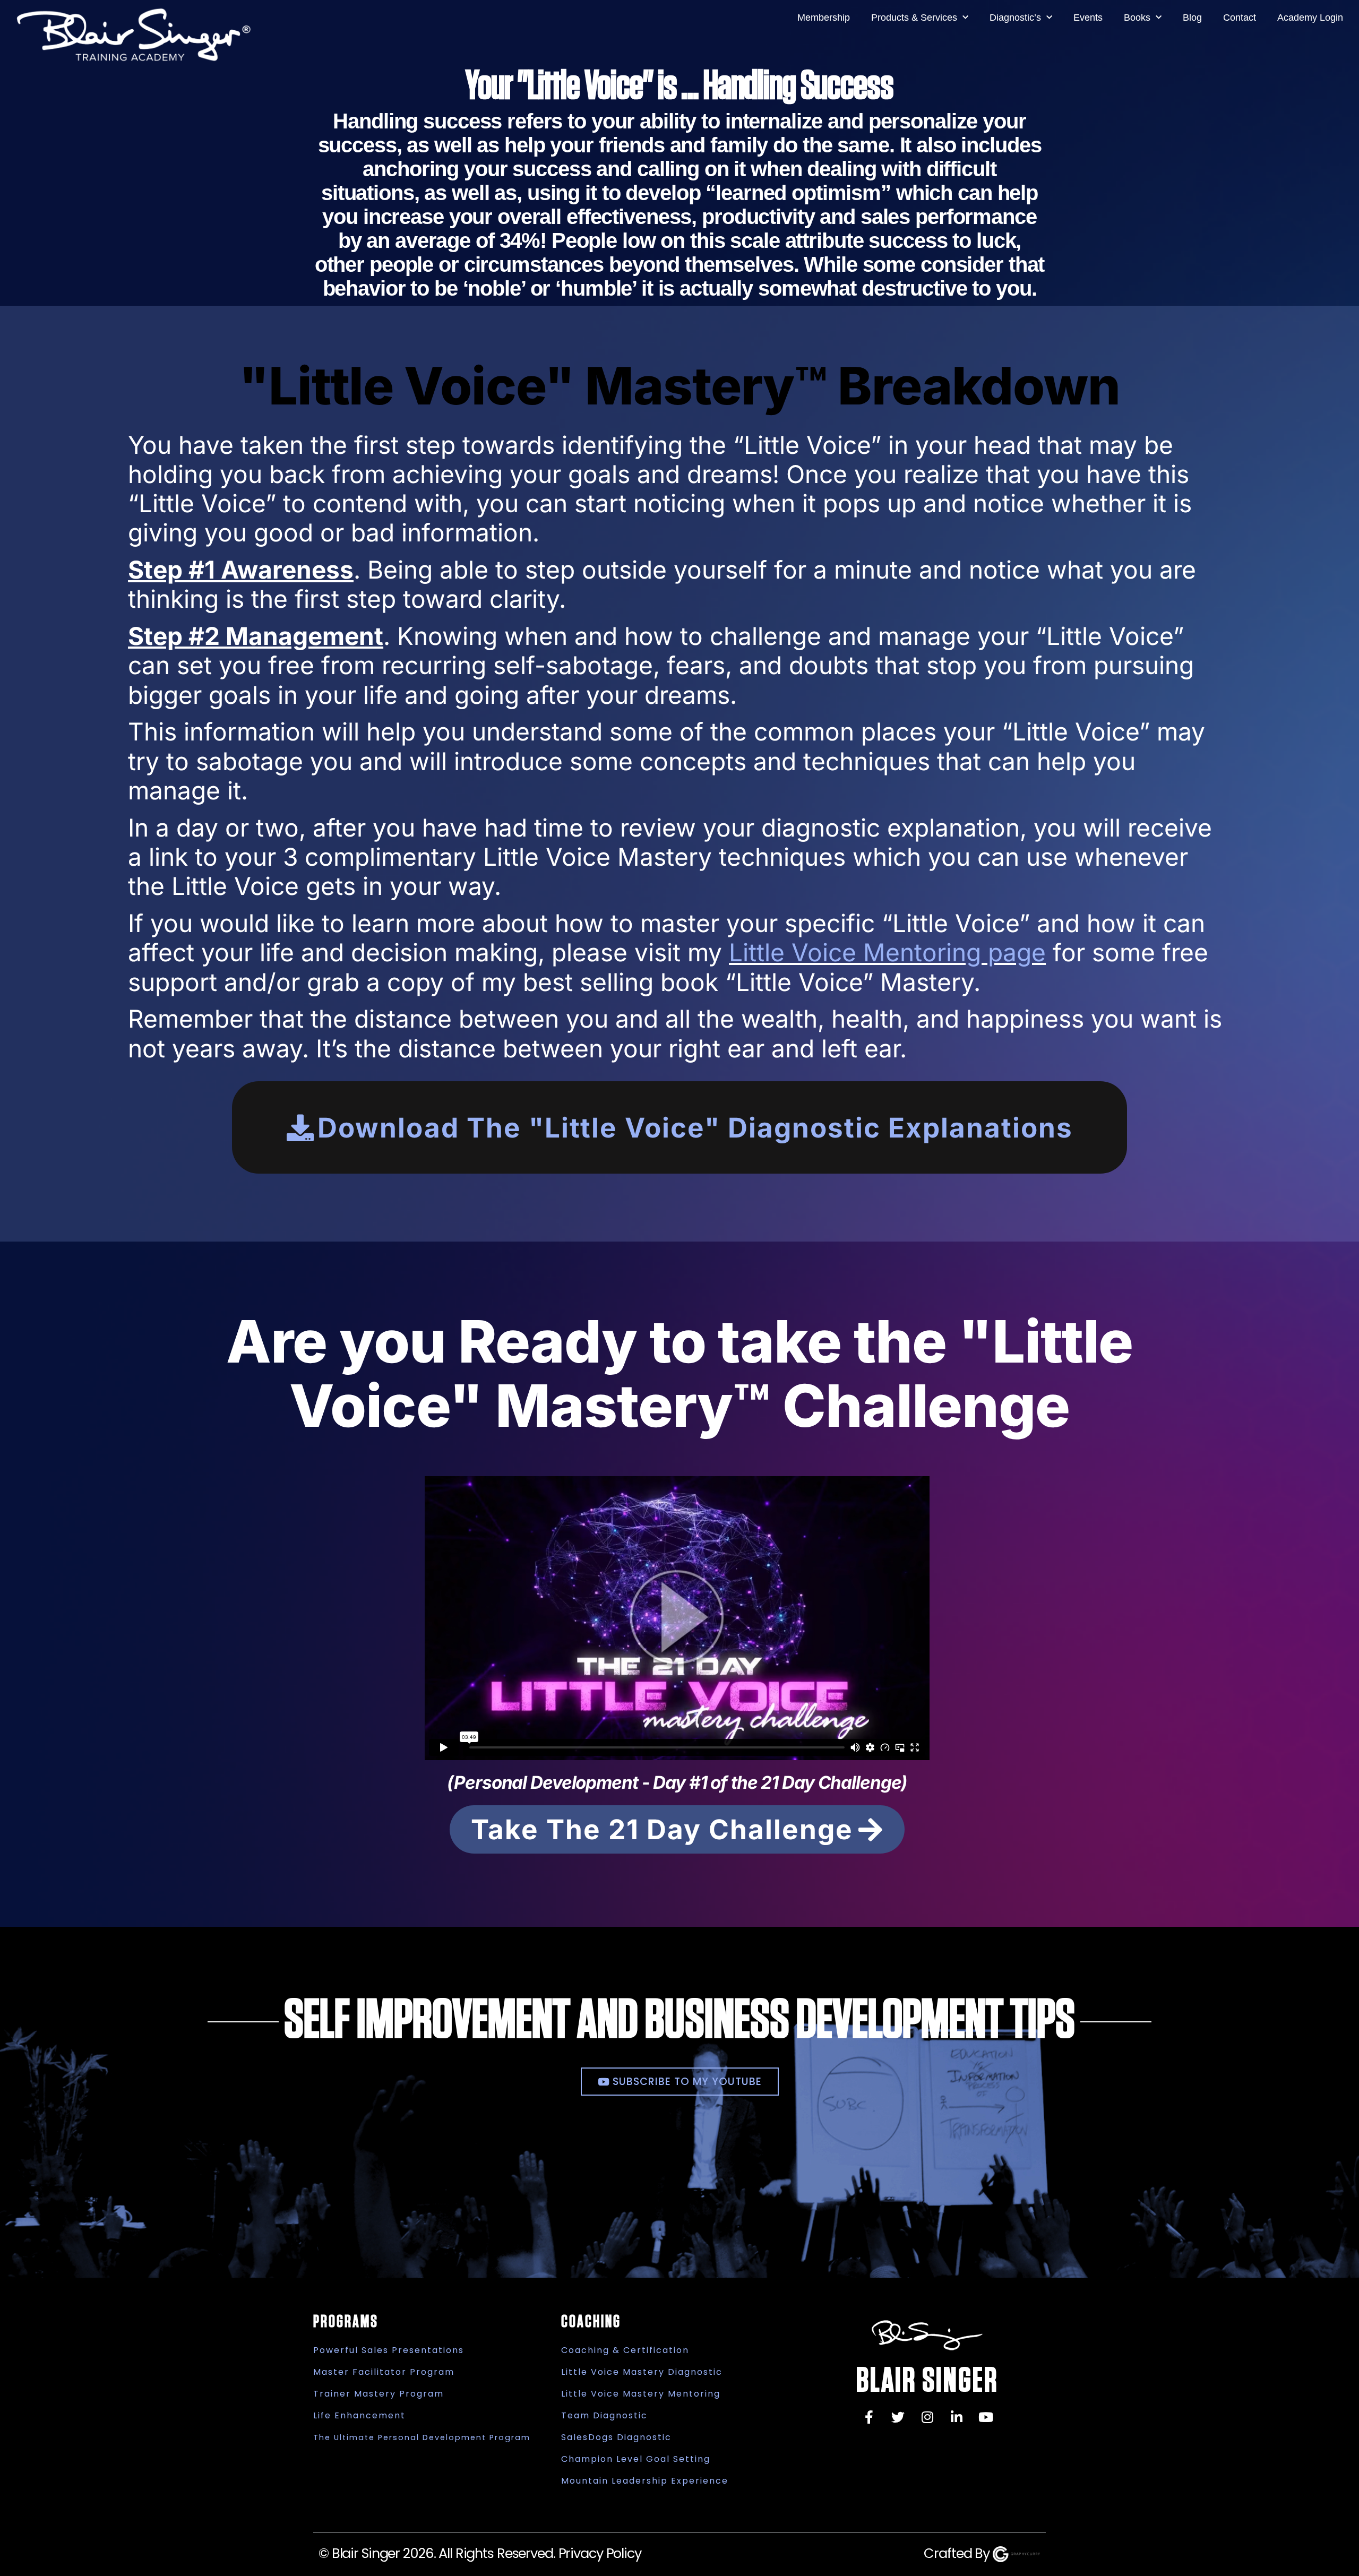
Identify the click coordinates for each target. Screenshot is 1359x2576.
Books (1137, 18)
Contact (1240, 18)
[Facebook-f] (869, 2417)
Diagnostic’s (1015, 18)
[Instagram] (927, 2417)
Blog (1192, 18)
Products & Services (914, 18)
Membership (824, 18)
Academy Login (1310, 18)
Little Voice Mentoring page (887, 952)
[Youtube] (986, 2417)
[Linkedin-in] (957, 2417)
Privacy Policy (600, 2553)
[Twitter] (898, 2417)
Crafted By (958, 2553)
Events (1088, 18)
